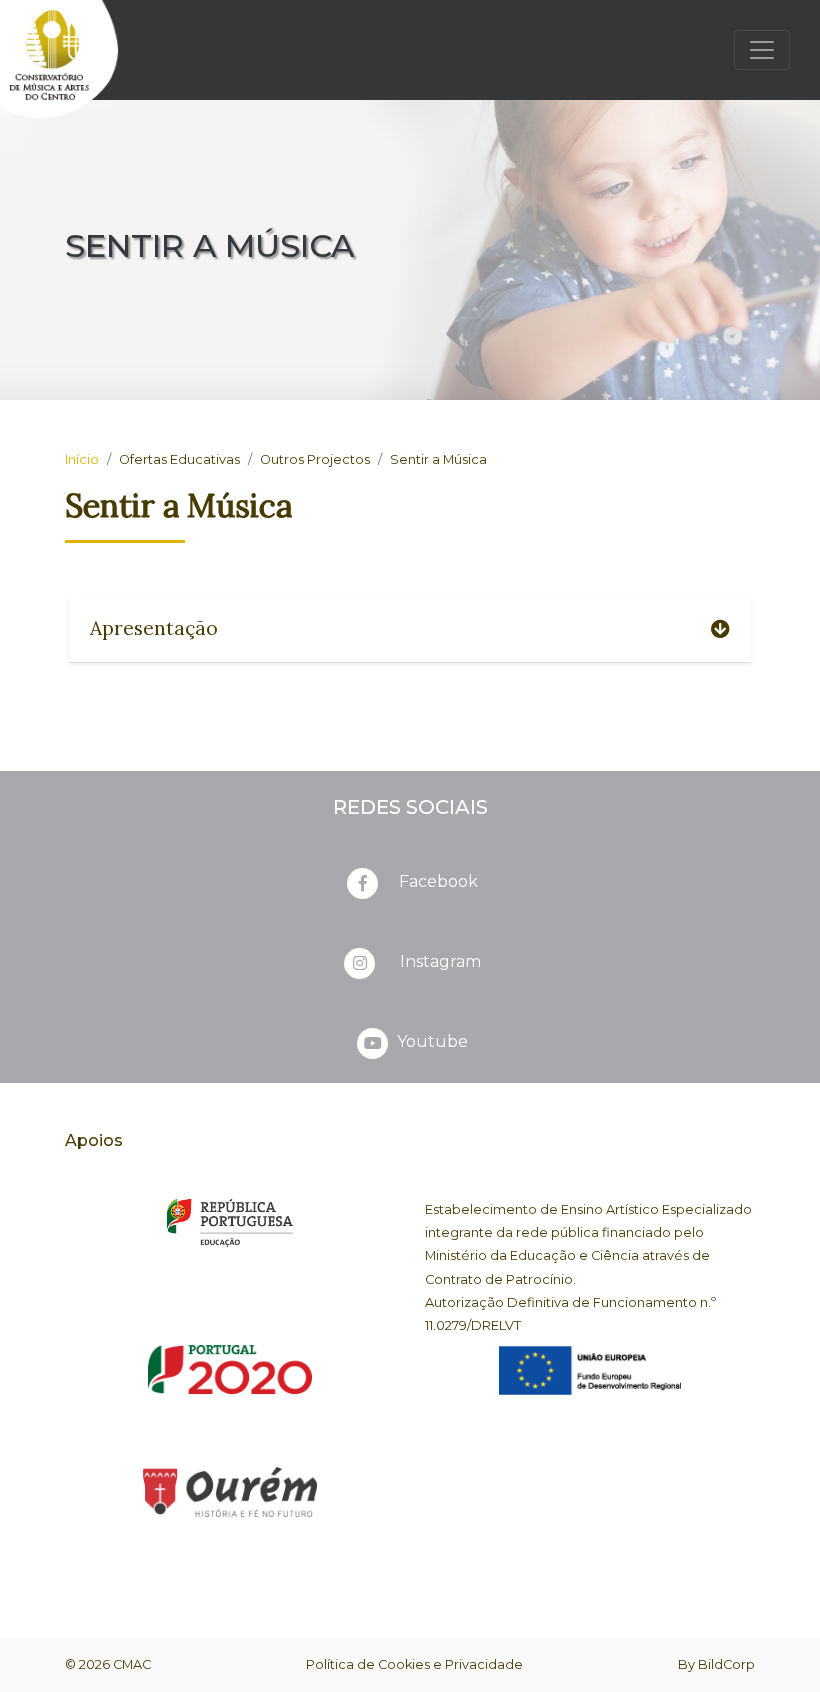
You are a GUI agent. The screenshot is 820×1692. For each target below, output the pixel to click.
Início (82, 459)
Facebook (438, 881)
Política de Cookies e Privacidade (414, 1664)
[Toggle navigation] (762, 50)
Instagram (438, 961)
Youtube (430, 1041)
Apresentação (154, 628)
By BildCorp (716, 1664)
